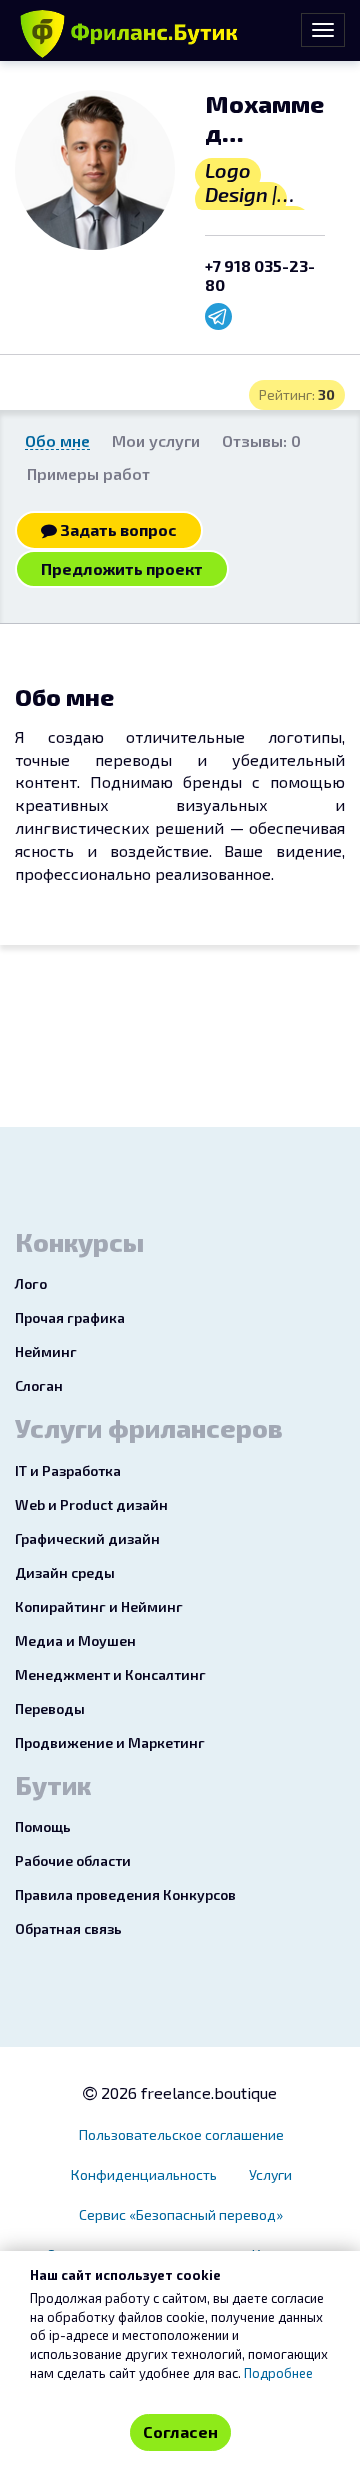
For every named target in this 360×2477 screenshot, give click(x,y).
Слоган (39, 1385)
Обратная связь (68, 1928)
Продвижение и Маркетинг (110, 1742)
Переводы (50, 1708)
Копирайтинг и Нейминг (99, 1606)
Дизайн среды (65, 1572)
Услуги (270, 2174)
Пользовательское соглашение (181, 2134)
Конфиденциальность (144, 2174)
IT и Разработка (68, 1470)
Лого (31, 1283)
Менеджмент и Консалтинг (110, 1674)
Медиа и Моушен (75, 1640)
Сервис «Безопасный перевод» (181, 2214)
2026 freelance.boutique (187, 2092)
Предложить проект (122, 568)
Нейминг (46, 1351)
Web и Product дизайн (91, 1504)
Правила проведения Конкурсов (125, 1894)
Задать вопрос (117, 529)
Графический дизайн (87, 1538)
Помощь (43, 1826)
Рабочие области (73, 1860)
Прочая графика (70, 1317)
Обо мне (57, 440)
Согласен (180, 2431)
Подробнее (278, 2373)
